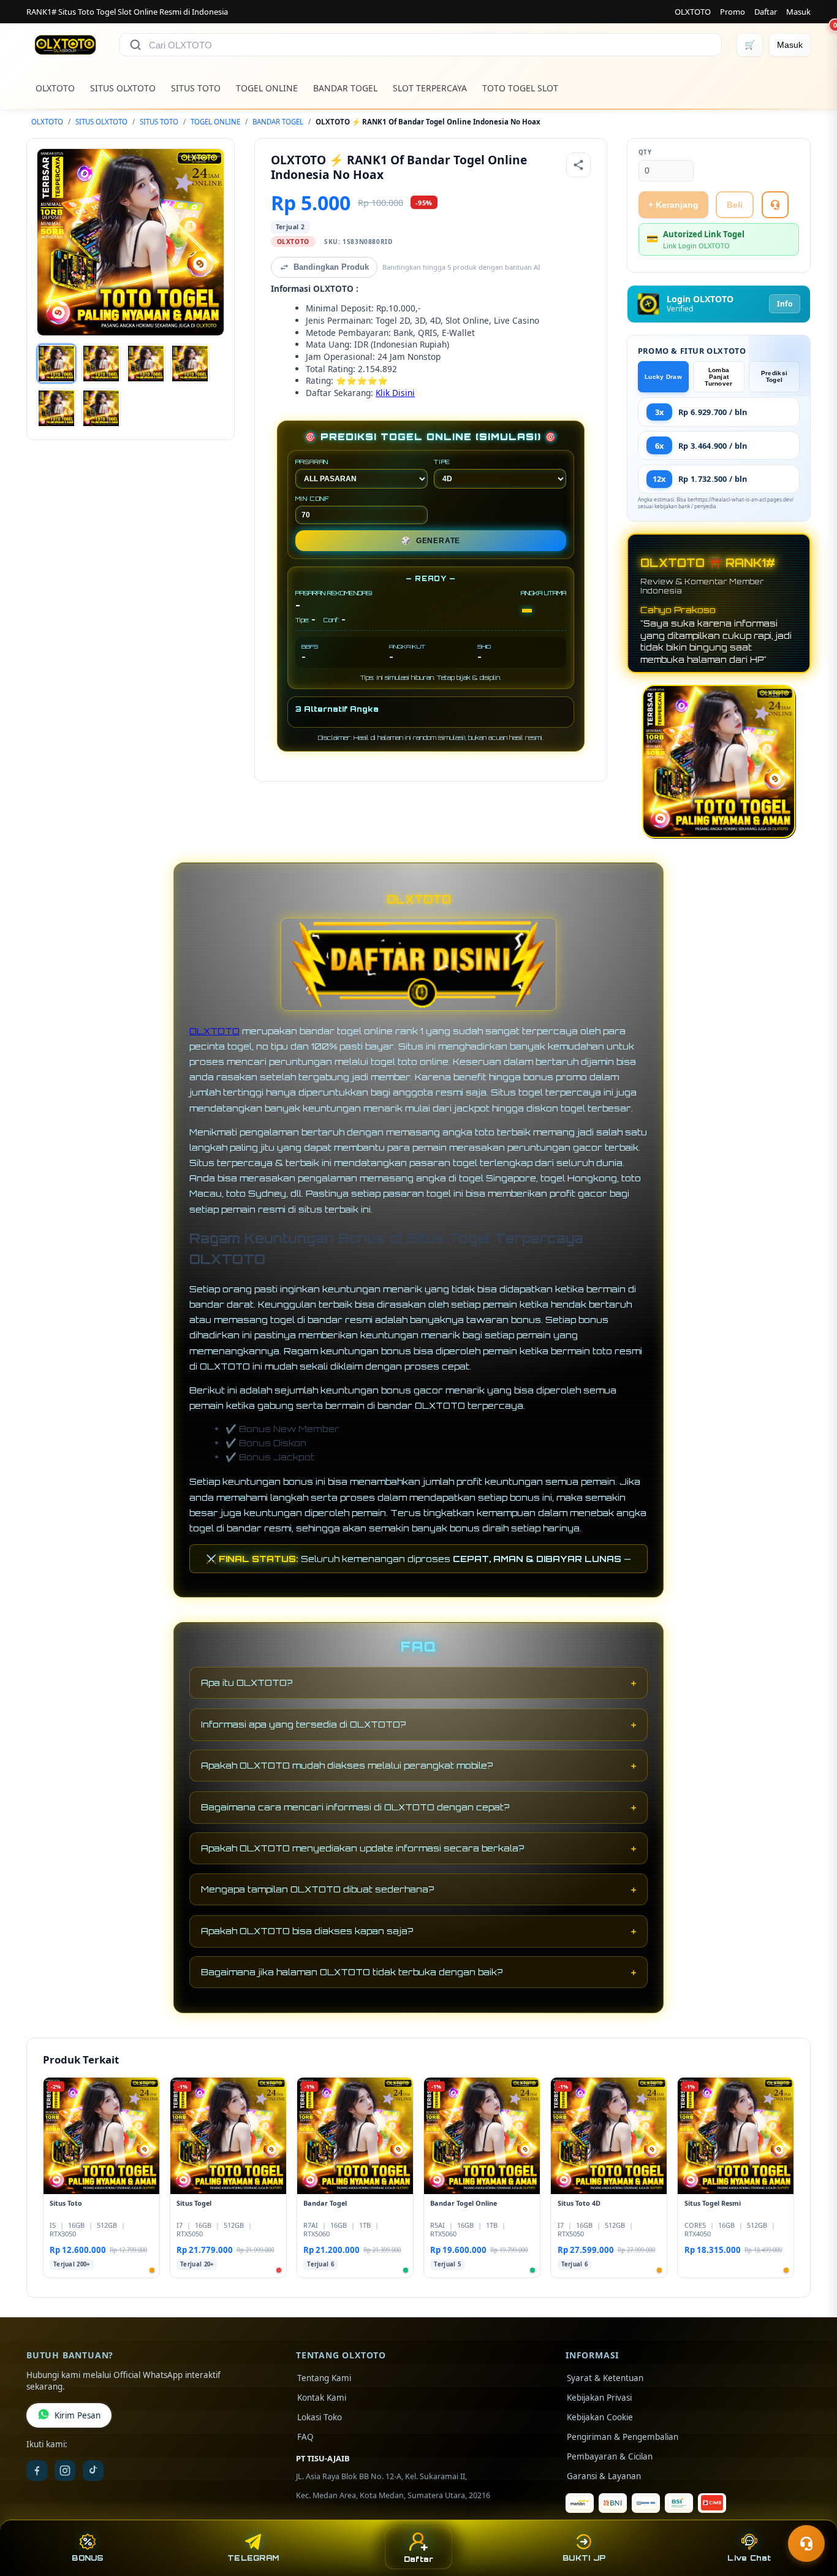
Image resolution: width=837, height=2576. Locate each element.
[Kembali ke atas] (810, 2513)
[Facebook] (37, 2471)
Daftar (766, 12)
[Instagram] (65, 2471)
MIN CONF (312, 498)
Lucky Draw (663, 377)
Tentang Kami (324, 2378)
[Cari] (135, 45)
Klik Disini (395, 393)
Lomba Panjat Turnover (718, 377)
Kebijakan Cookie (600, 2417)
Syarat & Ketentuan (605, 2378)
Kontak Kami (322, 2398)
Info (785, 304)
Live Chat (749, 2558)
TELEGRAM (253, 2558)
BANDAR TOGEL (345, 88)
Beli (735, 205)
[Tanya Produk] (775, 205)
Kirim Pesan (78, 2415)
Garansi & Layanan (604, 2476)
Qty (645, 152)
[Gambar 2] (101, 364)
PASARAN (312, 462)
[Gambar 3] (146, 364)
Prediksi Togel (774, 376)
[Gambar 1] (56, 364)
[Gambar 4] (190, 364)
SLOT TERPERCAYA (430, 88)
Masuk (798, 12)
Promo (733, 12)
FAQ (305, 2437)
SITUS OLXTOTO (123, 88)
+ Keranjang (673, 205)
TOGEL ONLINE (267, 88)
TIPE (442, 462)
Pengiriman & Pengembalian (623, 2437)
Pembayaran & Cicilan (610, 2456)
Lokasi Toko (320, 2417)
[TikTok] (93, 2471)
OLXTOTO (693, 12)
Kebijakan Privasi (599, 2398)
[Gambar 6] (101, 408)
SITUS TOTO (196, 88)
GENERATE (431, 541)
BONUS (87, 2558)
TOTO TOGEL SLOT (520, 88)
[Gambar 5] (56, 408)
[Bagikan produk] (578, 165)
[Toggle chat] (806, 2544)
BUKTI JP (584, 2558)
